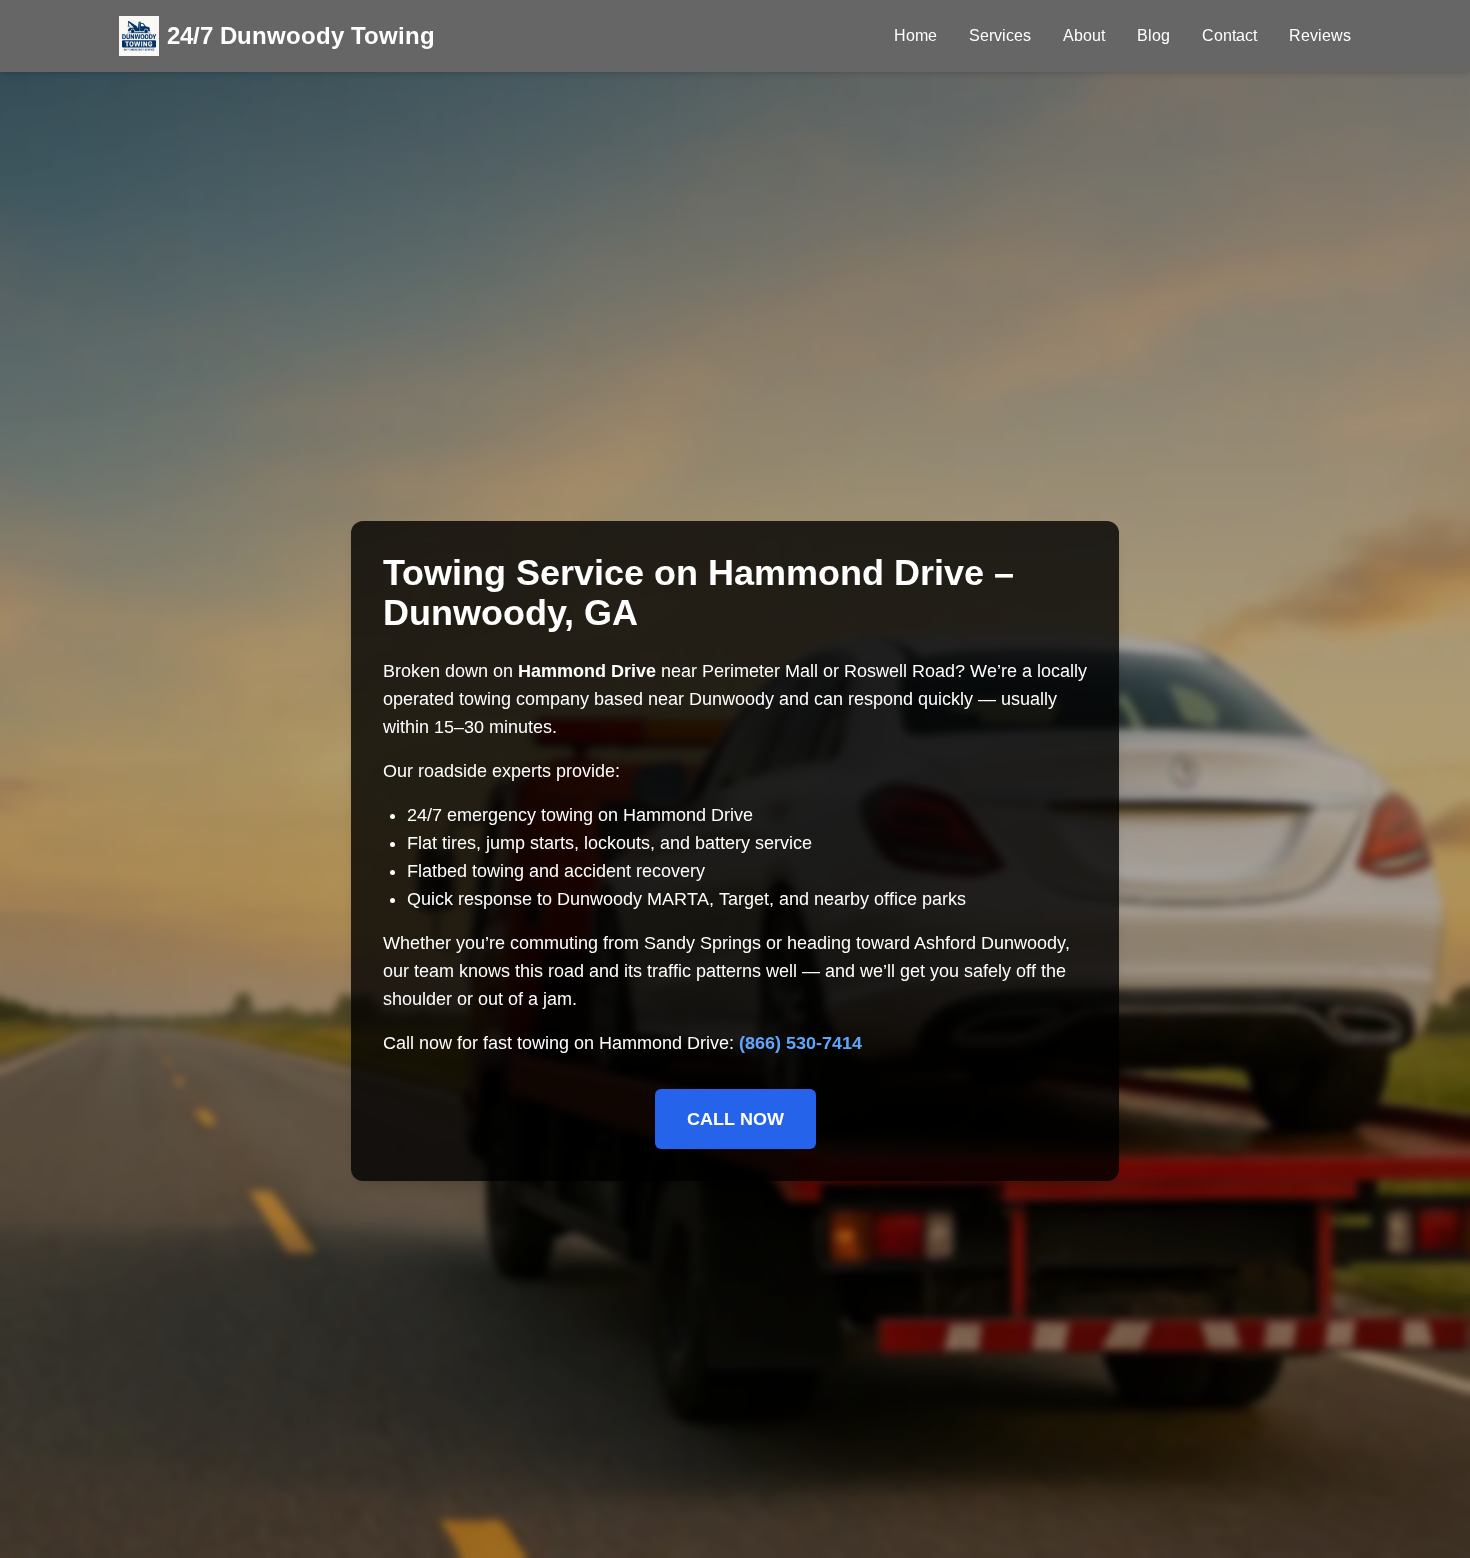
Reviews (1320, 35)
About (1084, 35)
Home (915, 35)
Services (1000, 35)
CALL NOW (735, 1119)
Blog (1153, 35)
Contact (1229, 35)
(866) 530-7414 (800, 1043)
